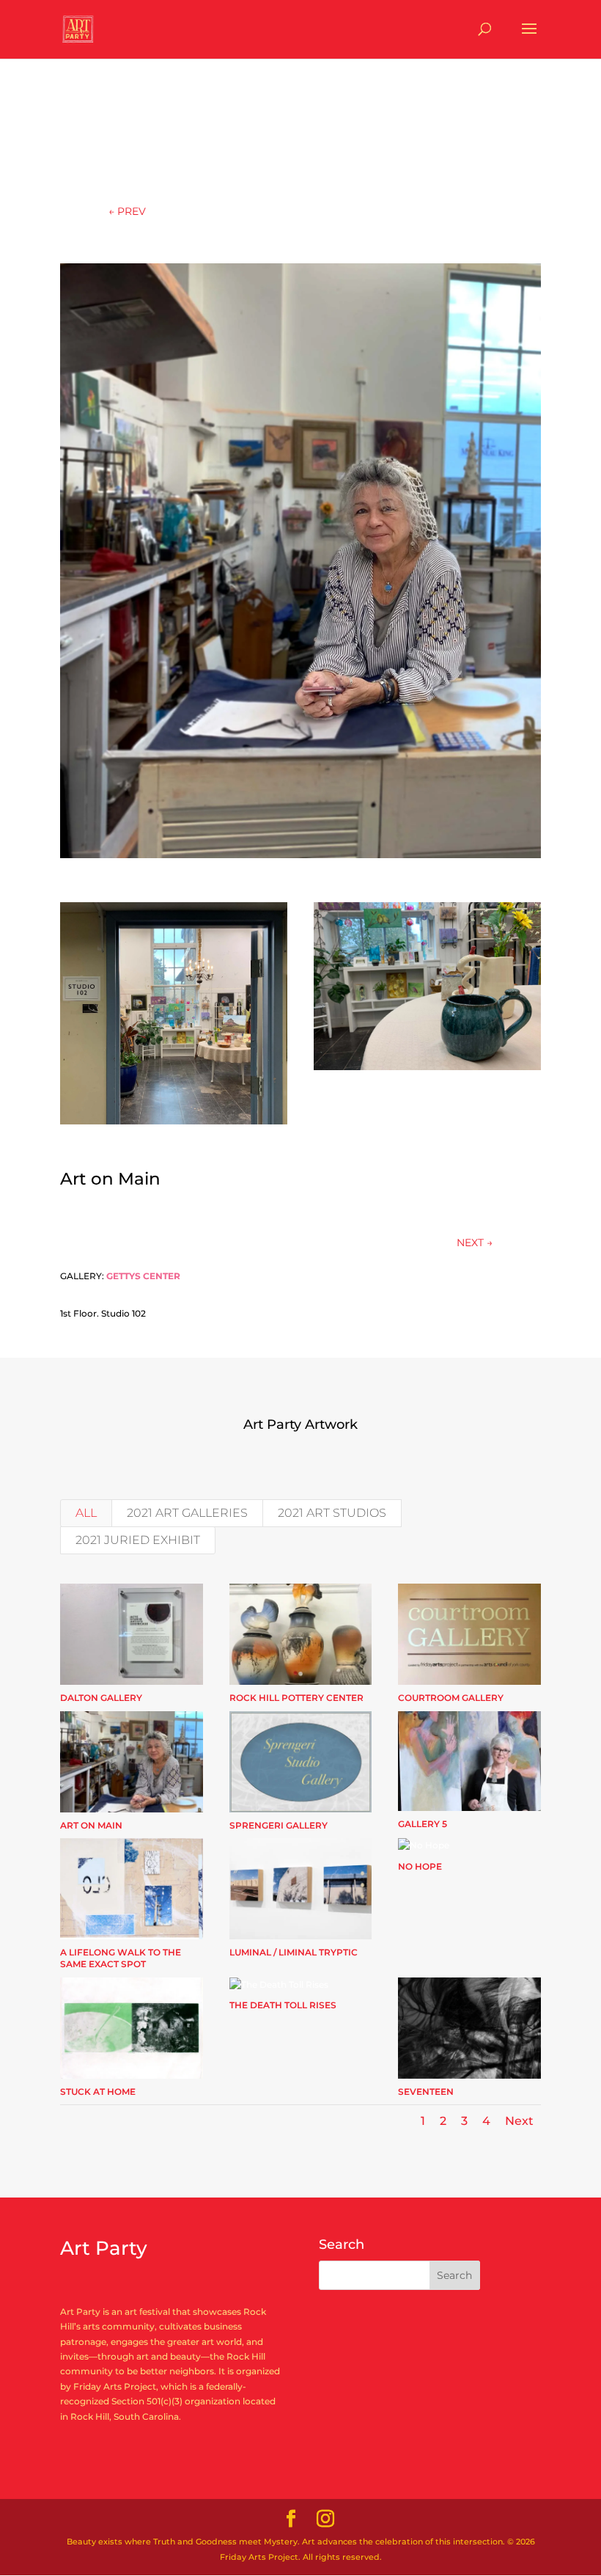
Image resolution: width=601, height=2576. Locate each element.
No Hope (420, 1866)
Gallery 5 (423, 1824)
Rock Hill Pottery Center (296, 1698)
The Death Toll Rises (283, 2005)
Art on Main (91, 1825)
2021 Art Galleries (187, 1513)
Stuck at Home (98, 2092)
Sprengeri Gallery (279, 1825)
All (86, 1513)
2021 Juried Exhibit (138, 1540)
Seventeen (426, 2092)
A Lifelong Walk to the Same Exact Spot (121, 1958)
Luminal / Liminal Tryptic (294, 1952)
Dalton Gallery (101, 1698)
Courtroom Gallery (451, 1698)
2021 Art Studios (332, 1513)
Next (519, 2121)
